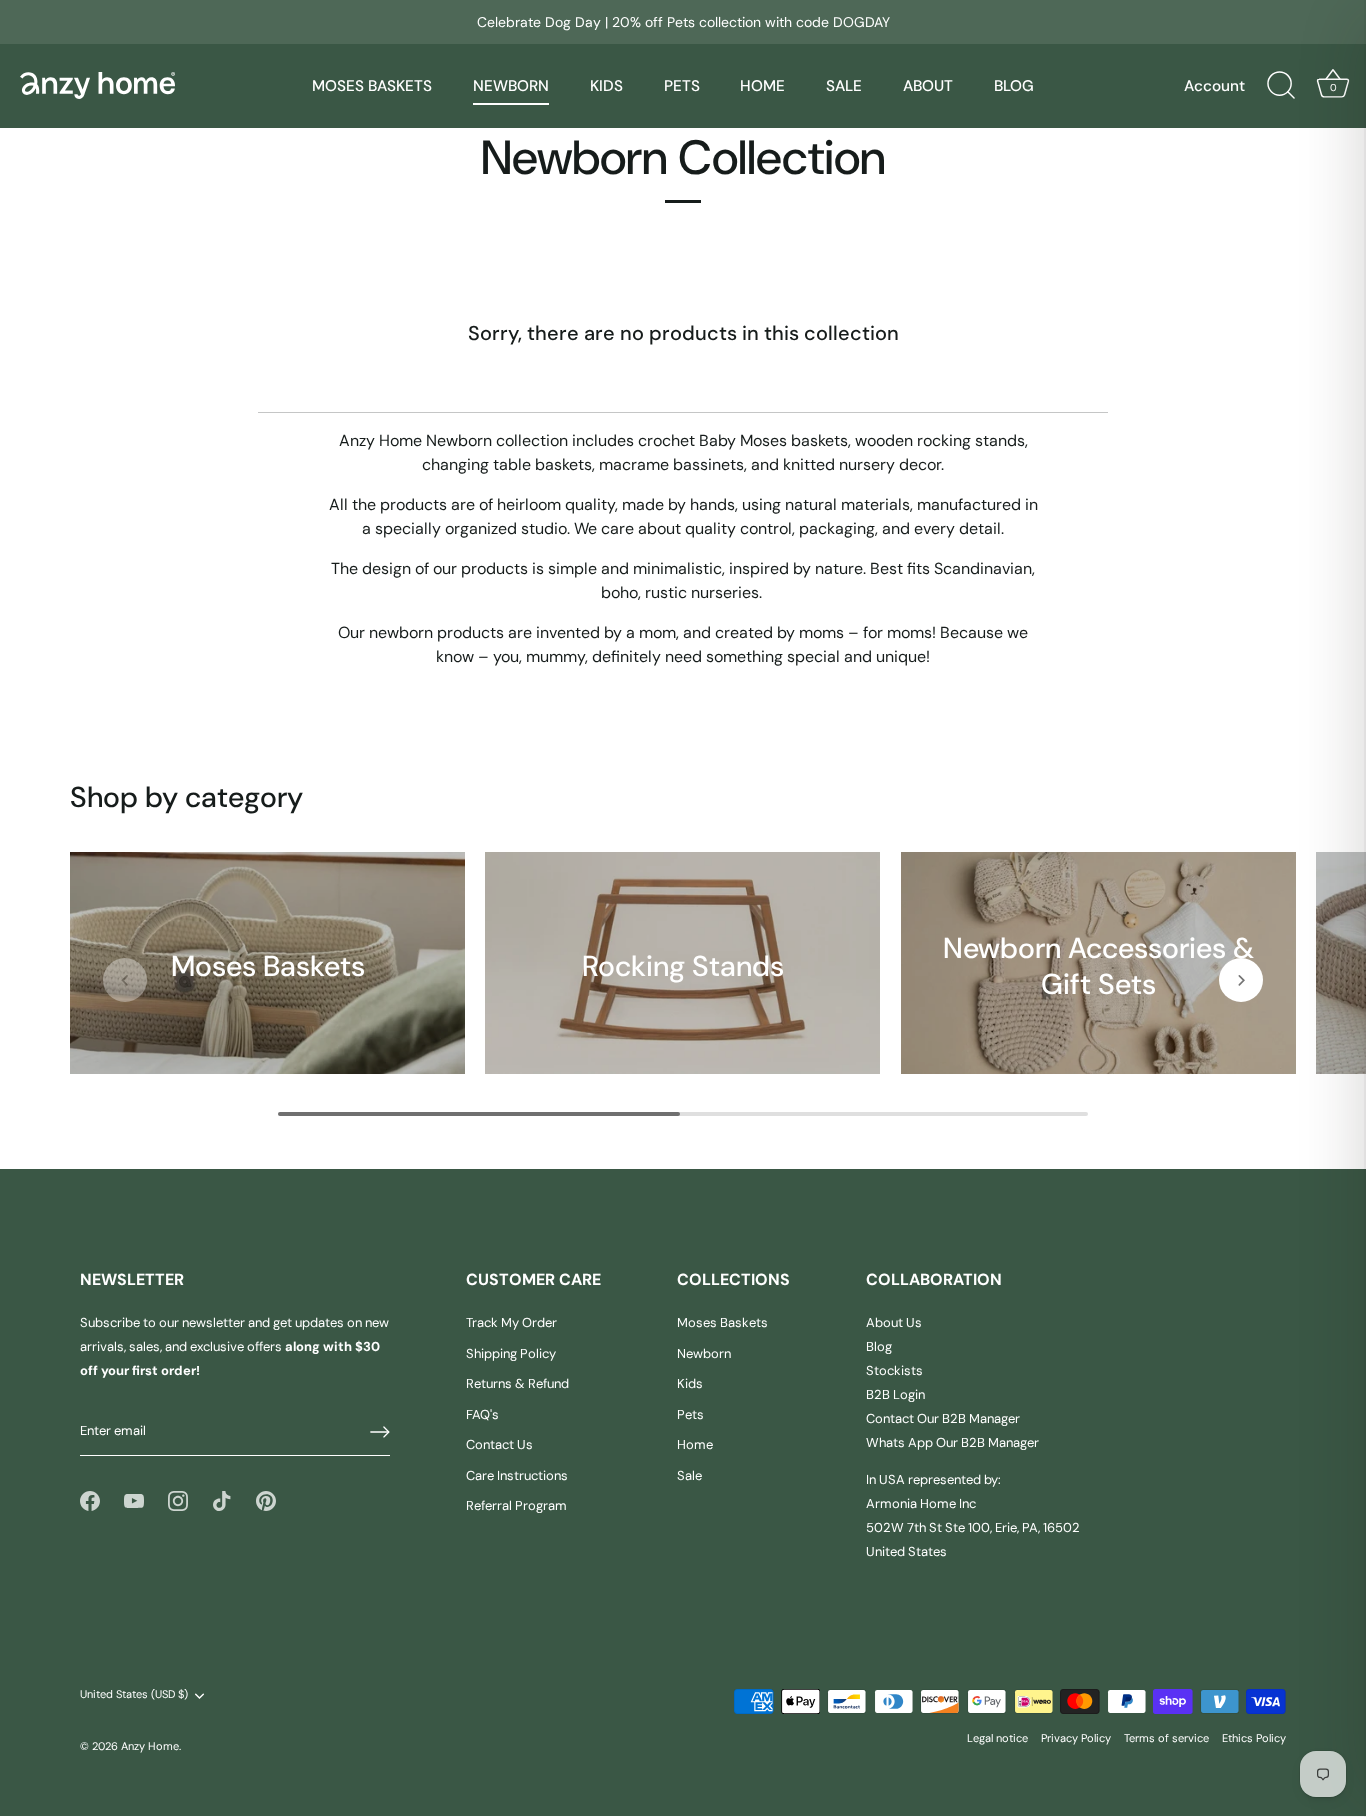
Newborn (704, 1353)
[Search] (1281, 86)
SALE (844, 86)
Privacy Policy (1076, 1738)
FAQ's (482, 1414)
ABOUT (928, 86)
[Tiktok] (222, 1500)
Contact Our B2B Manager (943, 1419)
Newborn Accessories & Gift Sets (1098, 965)
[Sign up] (380, 1432)
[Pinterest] (266, 1500)
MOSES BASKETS (372, 86)
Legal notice (997, 1738)
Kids (690, 1384)
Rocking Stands (683, 965)
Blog (879, 1347)
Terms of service (1166, 1738)
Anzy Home (150, 1746)
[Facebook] (90, 1500)
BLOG (1014, 86)
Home (695, 1445)
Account (1214, 86)
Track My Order (511, 1323)
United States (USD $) (134, 1695)
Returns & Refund (517, 1384)
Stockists (894, 1371)
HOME (762, 86)
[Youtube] (134, 1500)
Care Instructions (517, 1475)
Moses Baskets (268, 965)
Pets (690, 1414)
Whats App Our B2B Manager (952, 1443)
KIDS (606, 86)
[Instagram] (178, 1500)
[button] (125, 980)
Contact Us (499, 1445)
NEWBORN (511, 86)
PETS (682, 86)
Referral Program (516, 1506)
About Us (894, 1323)
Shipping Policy (511, 1353)
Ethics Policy (1254, 1738)
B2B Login (895, 1395)
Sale (689, 1475)
